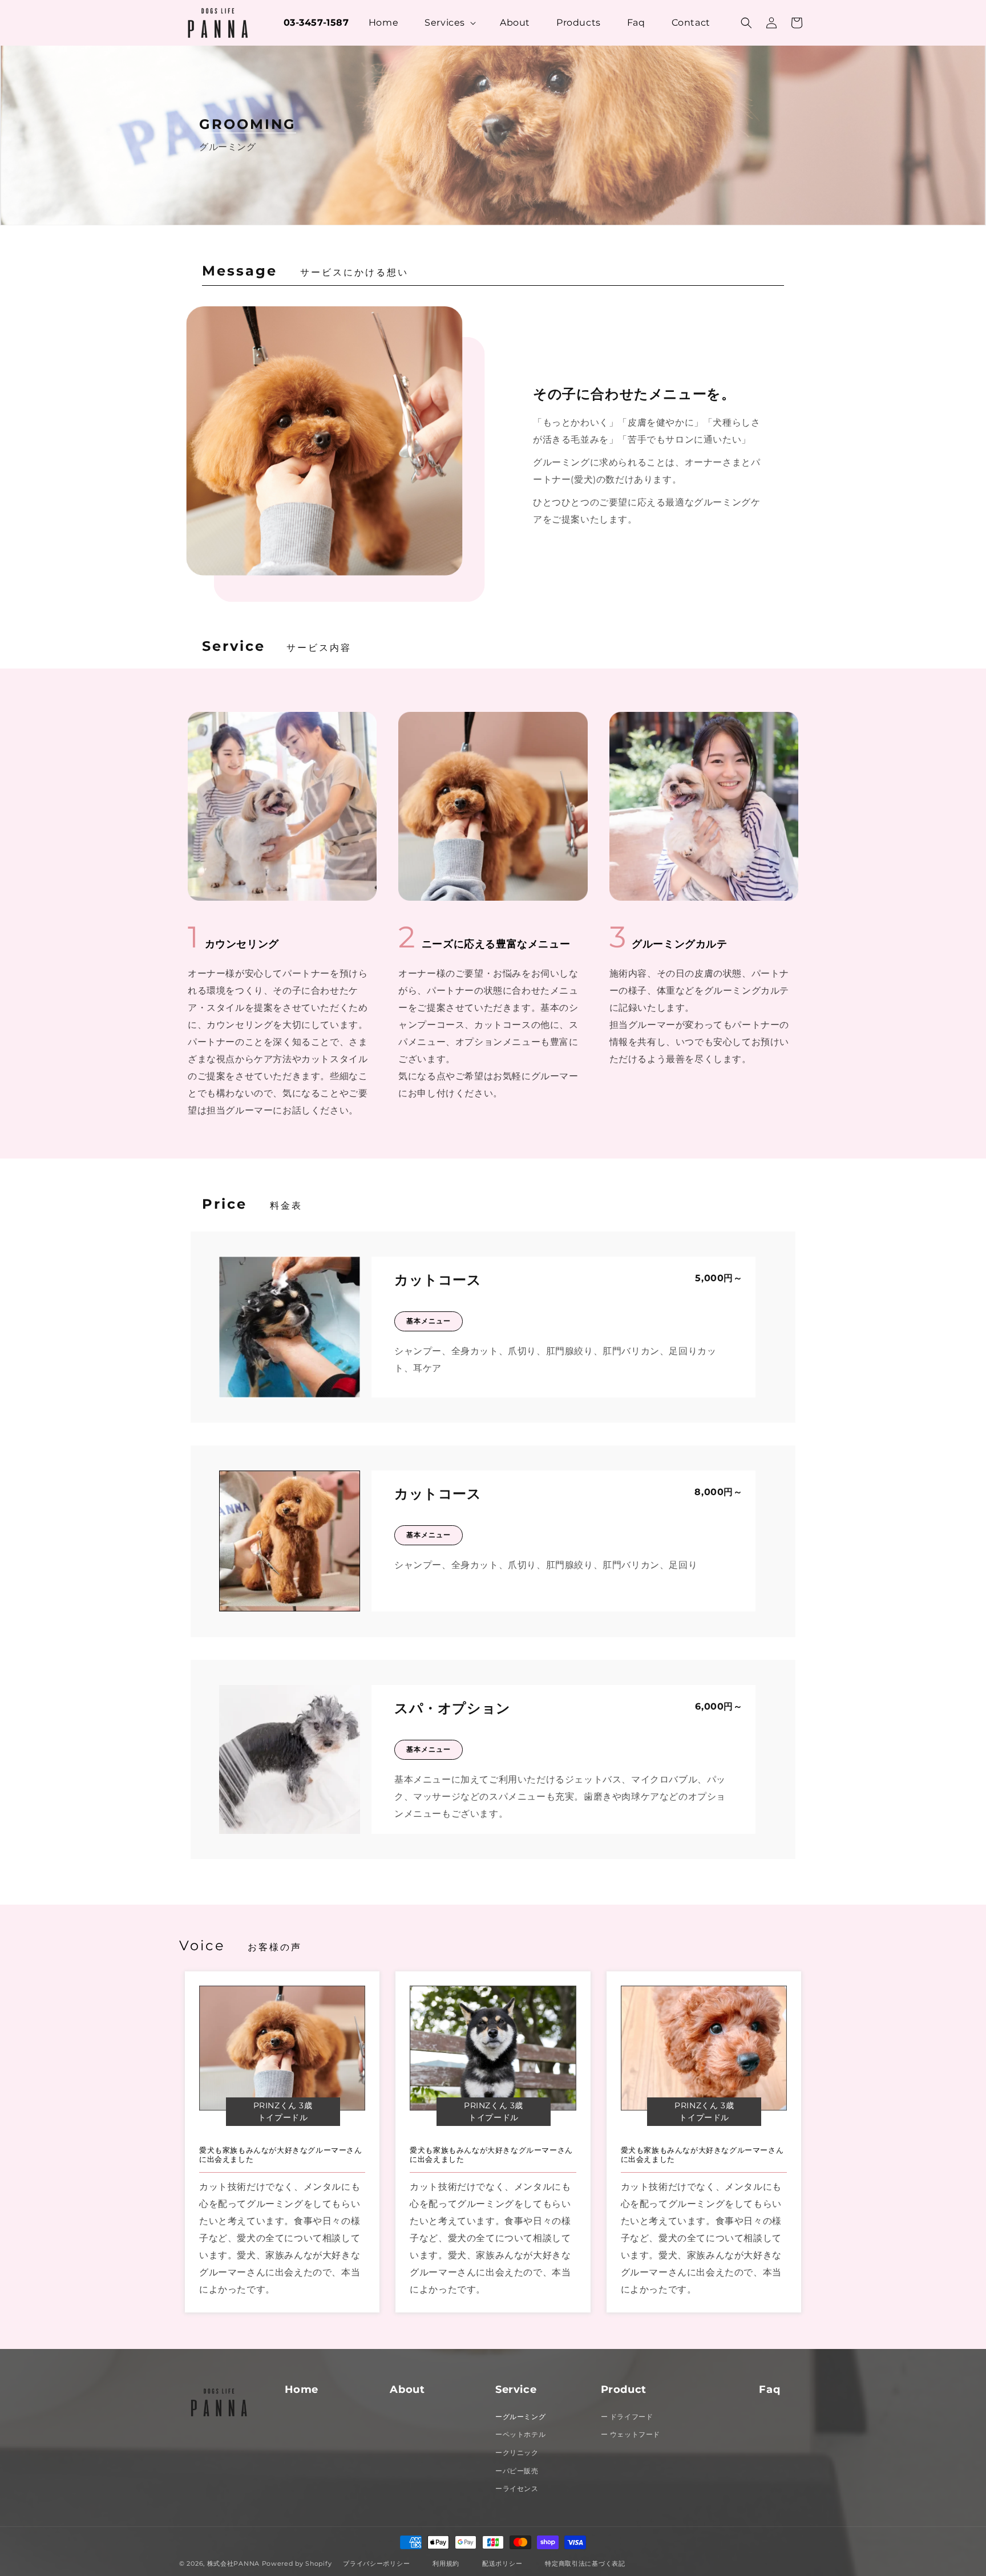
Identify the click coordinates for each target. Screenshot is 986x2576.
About (407, 2389)
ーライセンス (517, 2488)
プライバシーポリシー (376, 2563)
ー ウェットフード (631, 2434)
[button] (443, 23)
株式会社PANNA (233, 2563)
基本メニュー (429, 1321)
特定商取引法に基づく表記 (585, 2563)
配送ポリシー (502, 2563)
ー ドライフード (627, 2417)
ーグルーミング (520, 2417)
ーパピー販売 (517, 2471)
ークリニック (517, 2453)
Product (624, 2389)
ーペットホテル (520, 2434)
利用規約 (446, 2563)
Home (302, 2389)
